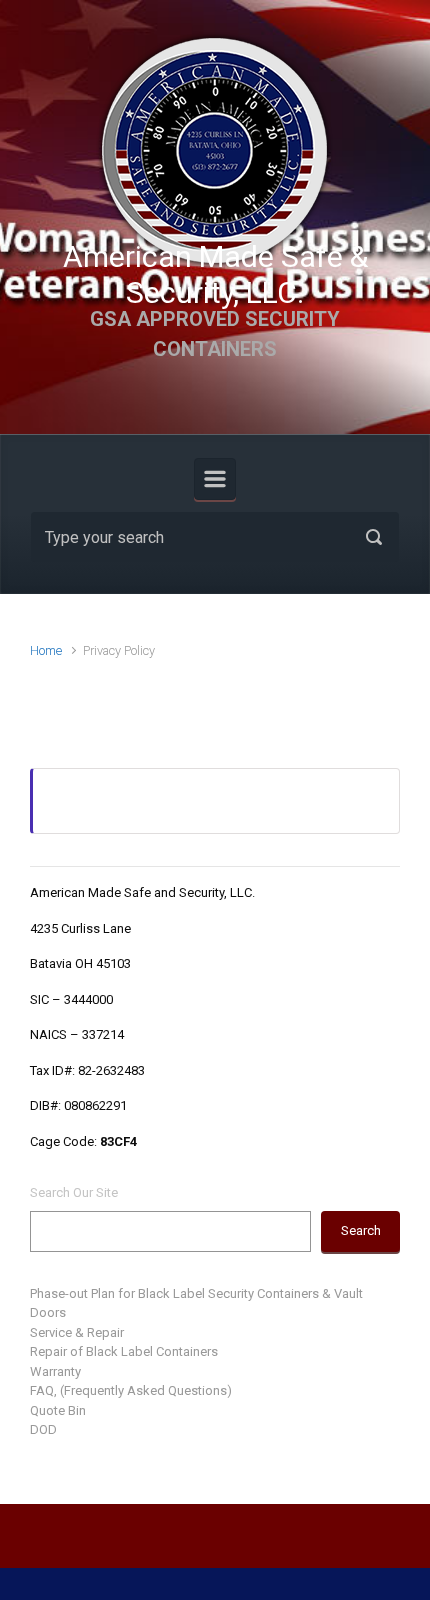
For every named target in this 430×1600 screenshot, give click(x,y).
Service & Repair (77, 1332)
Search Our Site (74, 1192)
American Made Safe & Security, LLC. (215, 274)
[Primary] (215, 479)
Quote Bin (58, 1410)
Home (46, 650)
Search (361, 1230)
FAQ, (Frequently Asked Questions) (131, 1390)
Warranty (55, 1371)
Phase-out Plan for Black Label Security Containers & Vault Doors (196, 1303)
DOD (43, 1429)
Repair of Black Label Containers (124, 1351)
